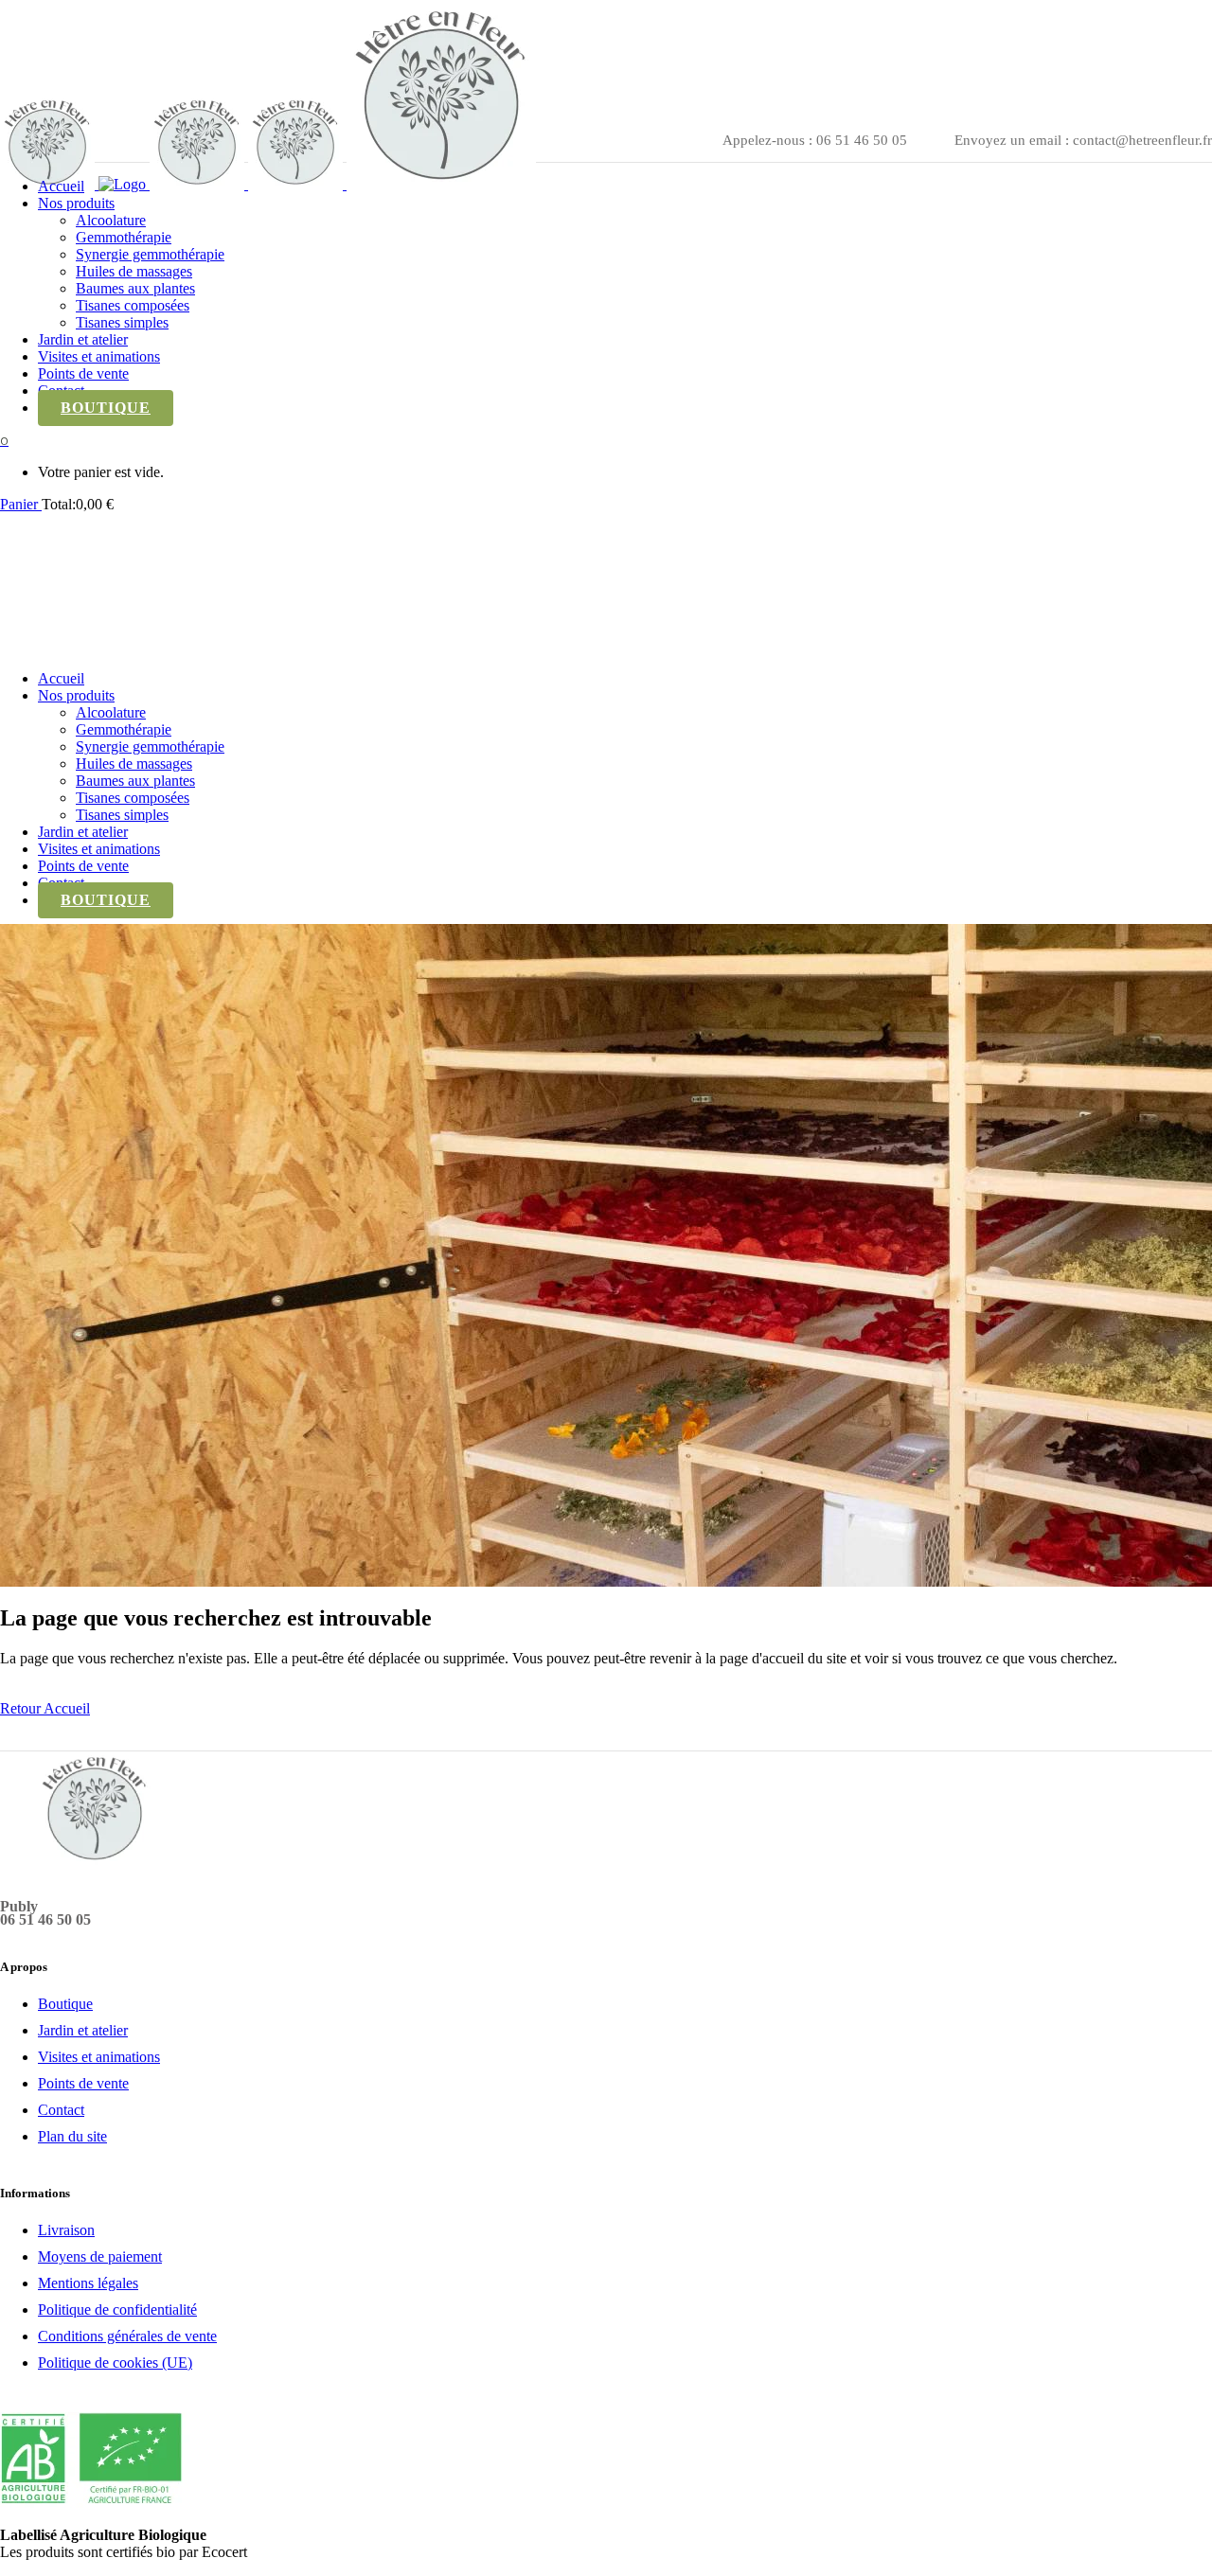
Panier (21, 504)
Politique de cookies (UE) (115, 2363)
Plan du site (72, 2136)
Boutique (65, 2004)
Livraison (66, 2230)
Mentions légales (88, 2283)
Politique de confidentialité (117, 2310)
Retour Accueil (45, 1708)
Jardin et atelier (83, 2030)
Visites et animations (99, 2057)
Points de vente (83, 2083)
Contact (61, 2110)
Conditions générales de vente (127, 2336)
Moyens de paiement (100, 2256)
